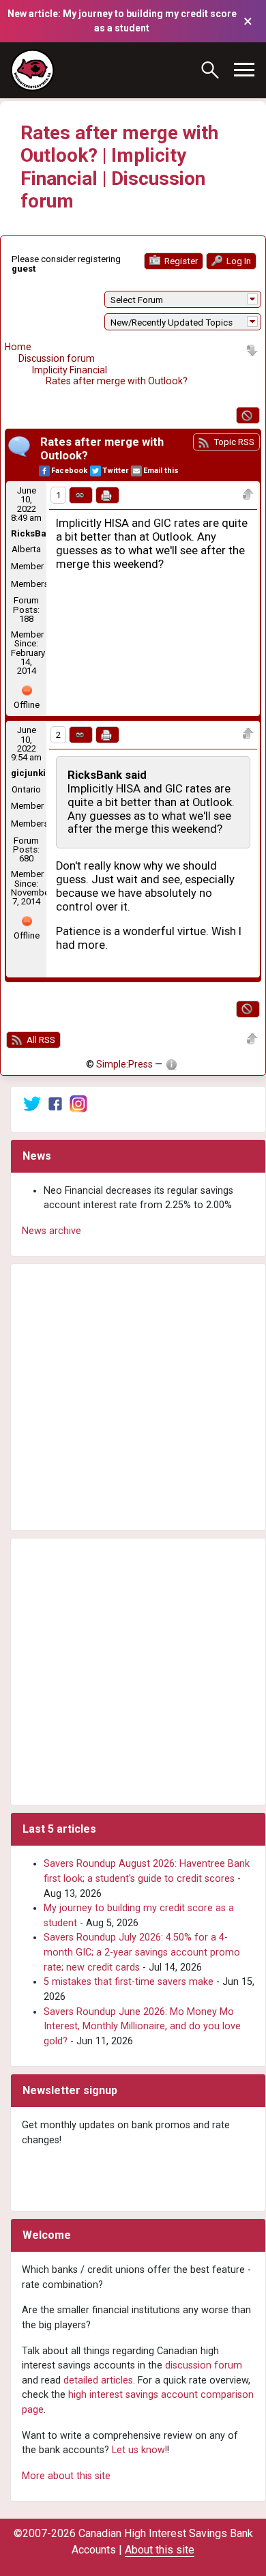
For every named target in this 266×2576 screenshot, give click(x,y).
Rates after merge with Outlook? (117, 381)
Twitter (115, 471)
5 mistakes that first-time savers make (129, 1982)
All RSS (40, 1040)
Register (180, 261)
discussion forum (204, 2365)
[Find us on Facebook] (55, 1103)
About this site (160, 2550)
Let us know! (139, 2450)
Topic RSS (233, 442)
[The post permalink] (81, 495)
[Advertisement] (133, 1397)
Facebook (69, 471)
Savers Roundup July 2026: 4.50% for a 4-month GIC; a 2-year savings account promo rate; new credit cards (142, 1952)
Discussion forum (57, 358)
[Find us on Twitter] (32, 1103)
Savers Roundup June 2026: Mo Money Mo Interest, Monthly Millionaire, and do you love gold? (142, 2027)
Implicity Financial (70, 370)
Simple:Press (124, 1064)
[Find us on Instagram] (78, 1103)
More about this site (66, 2476)
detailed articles (98, 2380)
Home (18, 347)
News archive (51, 1231)
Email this (161, 471)
